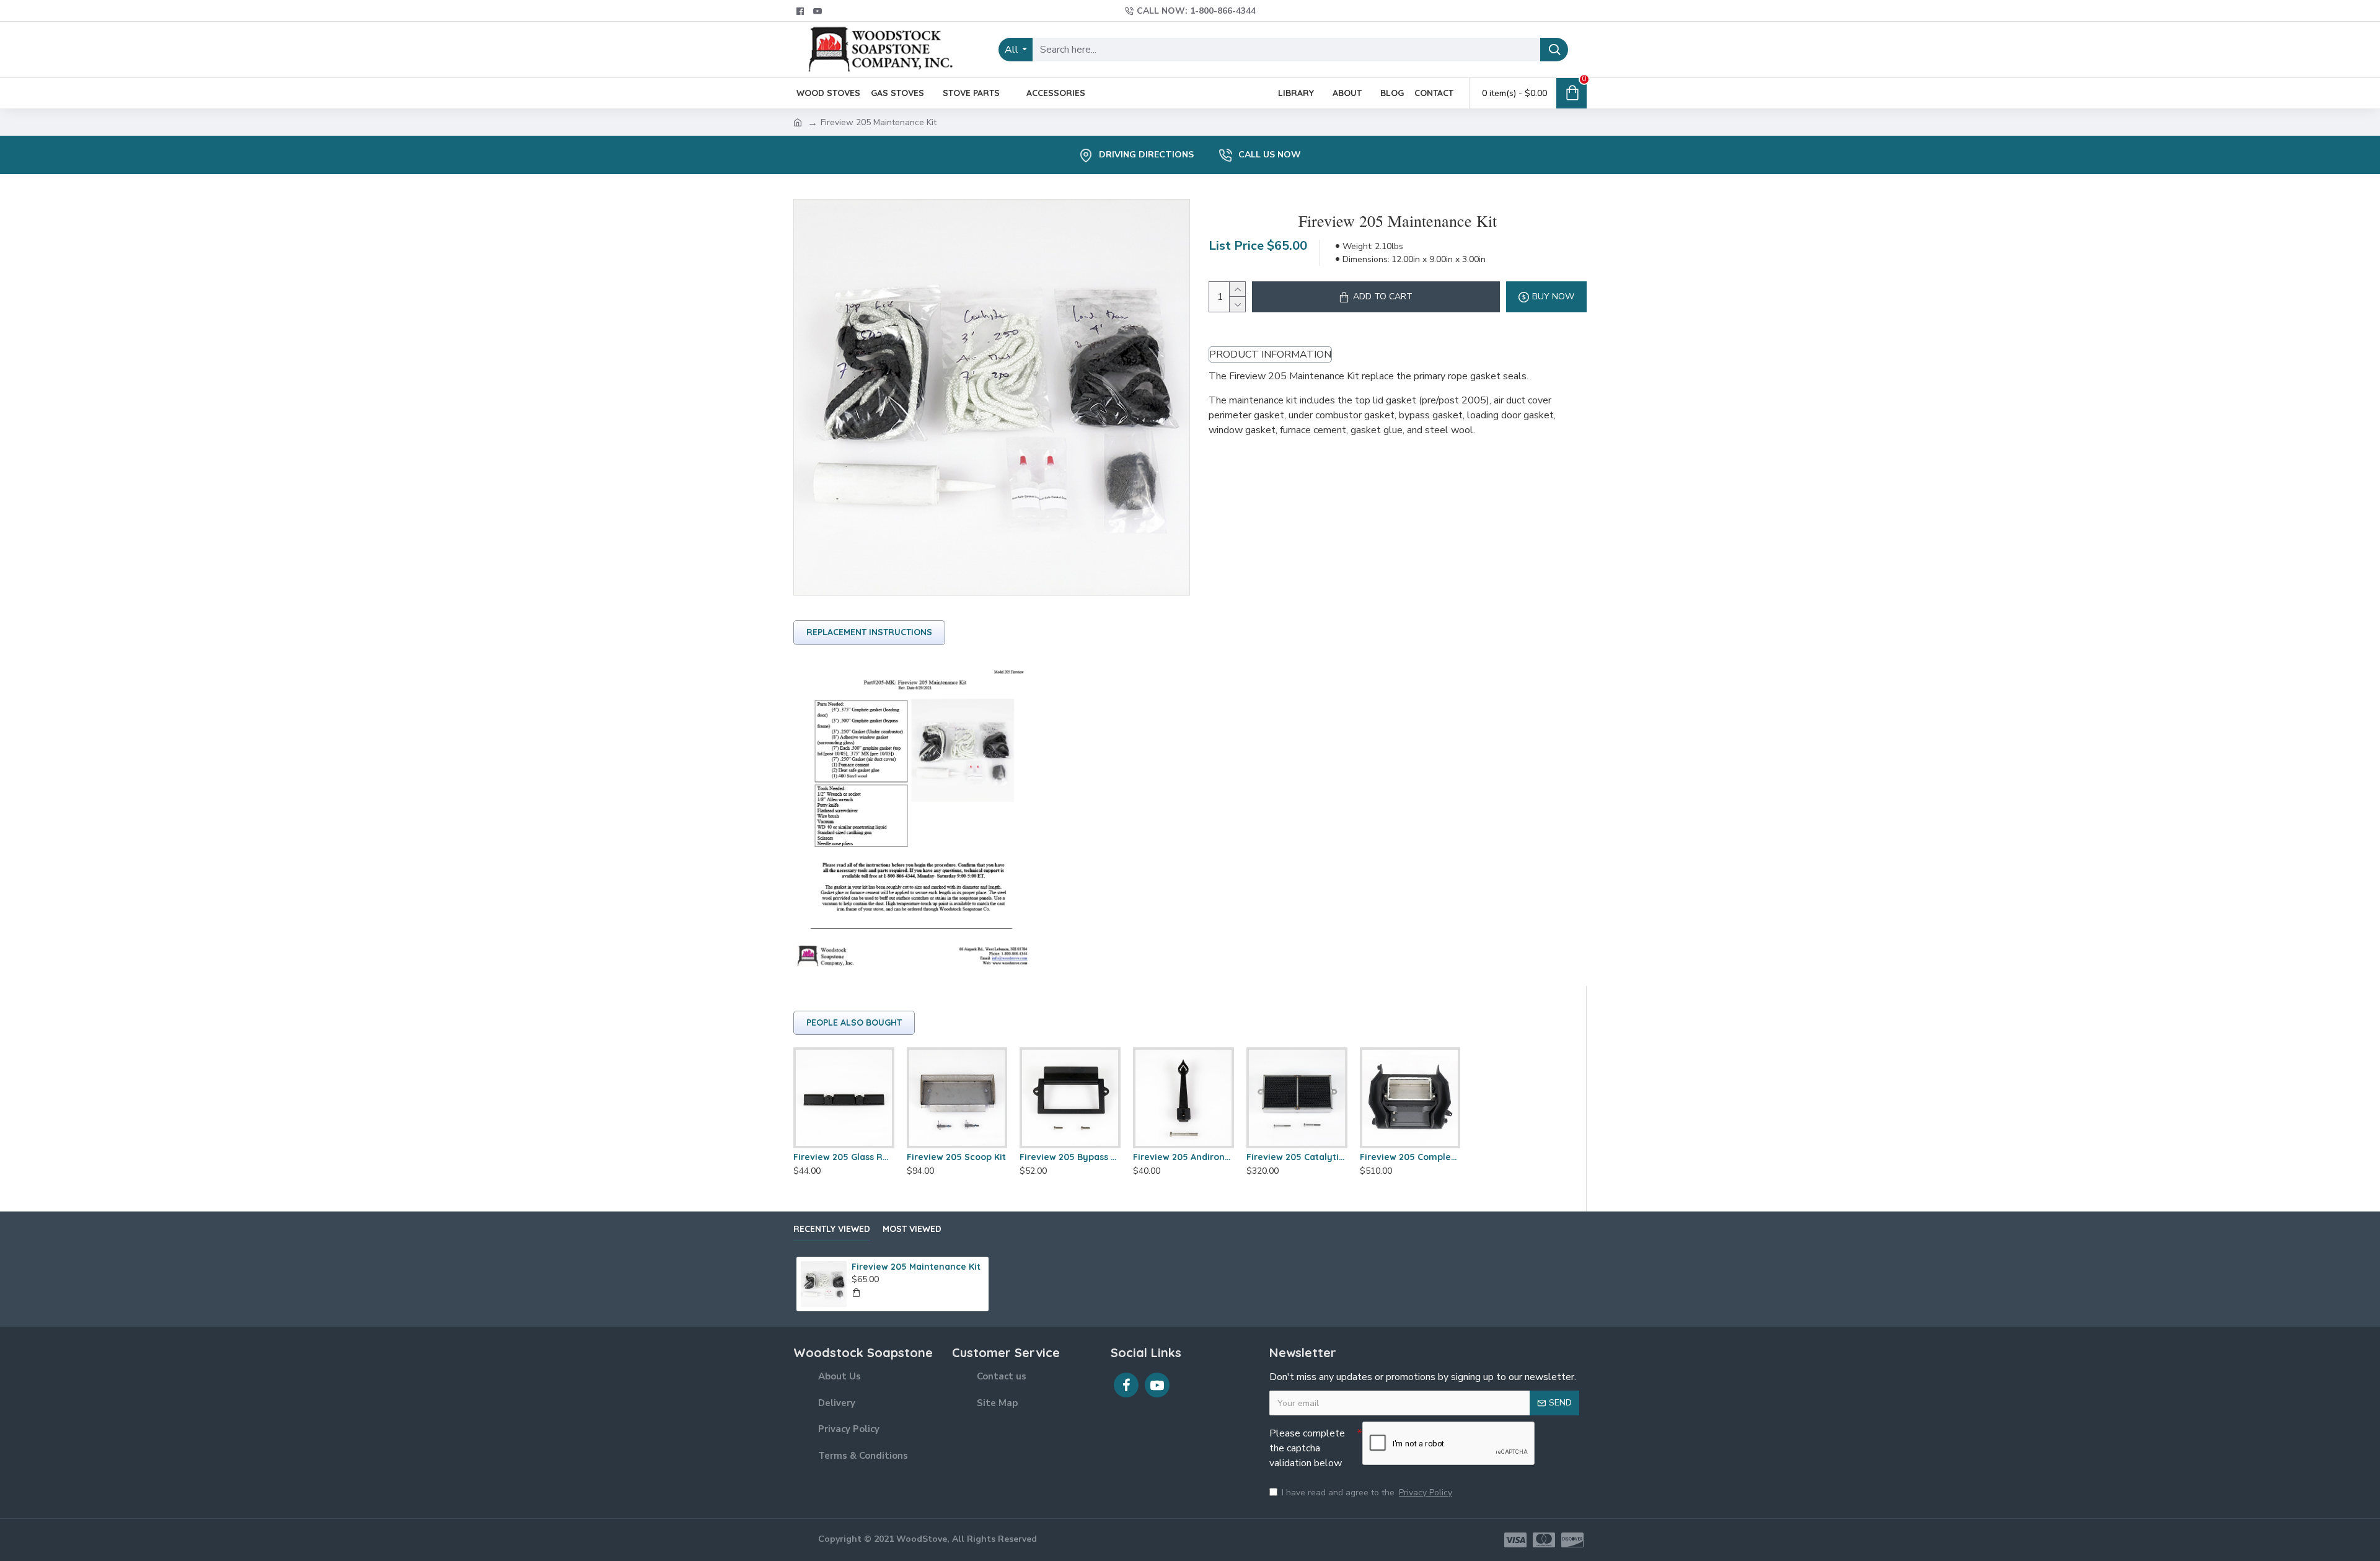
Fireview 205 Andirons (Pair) (1183, 1157)
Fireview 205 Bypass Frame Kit (1070, 1157)
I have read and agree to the (1367, 1493)
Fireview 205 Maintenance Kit (916, 1267)
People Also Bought (854, 1022)
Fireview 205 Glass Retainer (844, 1157)
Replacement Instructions (869, 632)
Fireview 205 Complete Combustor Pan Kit (1410, 1157)
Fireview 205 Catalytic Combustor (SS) (1297, 1157)
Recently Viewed (832, 1229)
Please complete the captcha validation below (1307, 1448)
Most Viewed (912, 1229)
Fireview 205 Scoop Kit (956, 1157)
